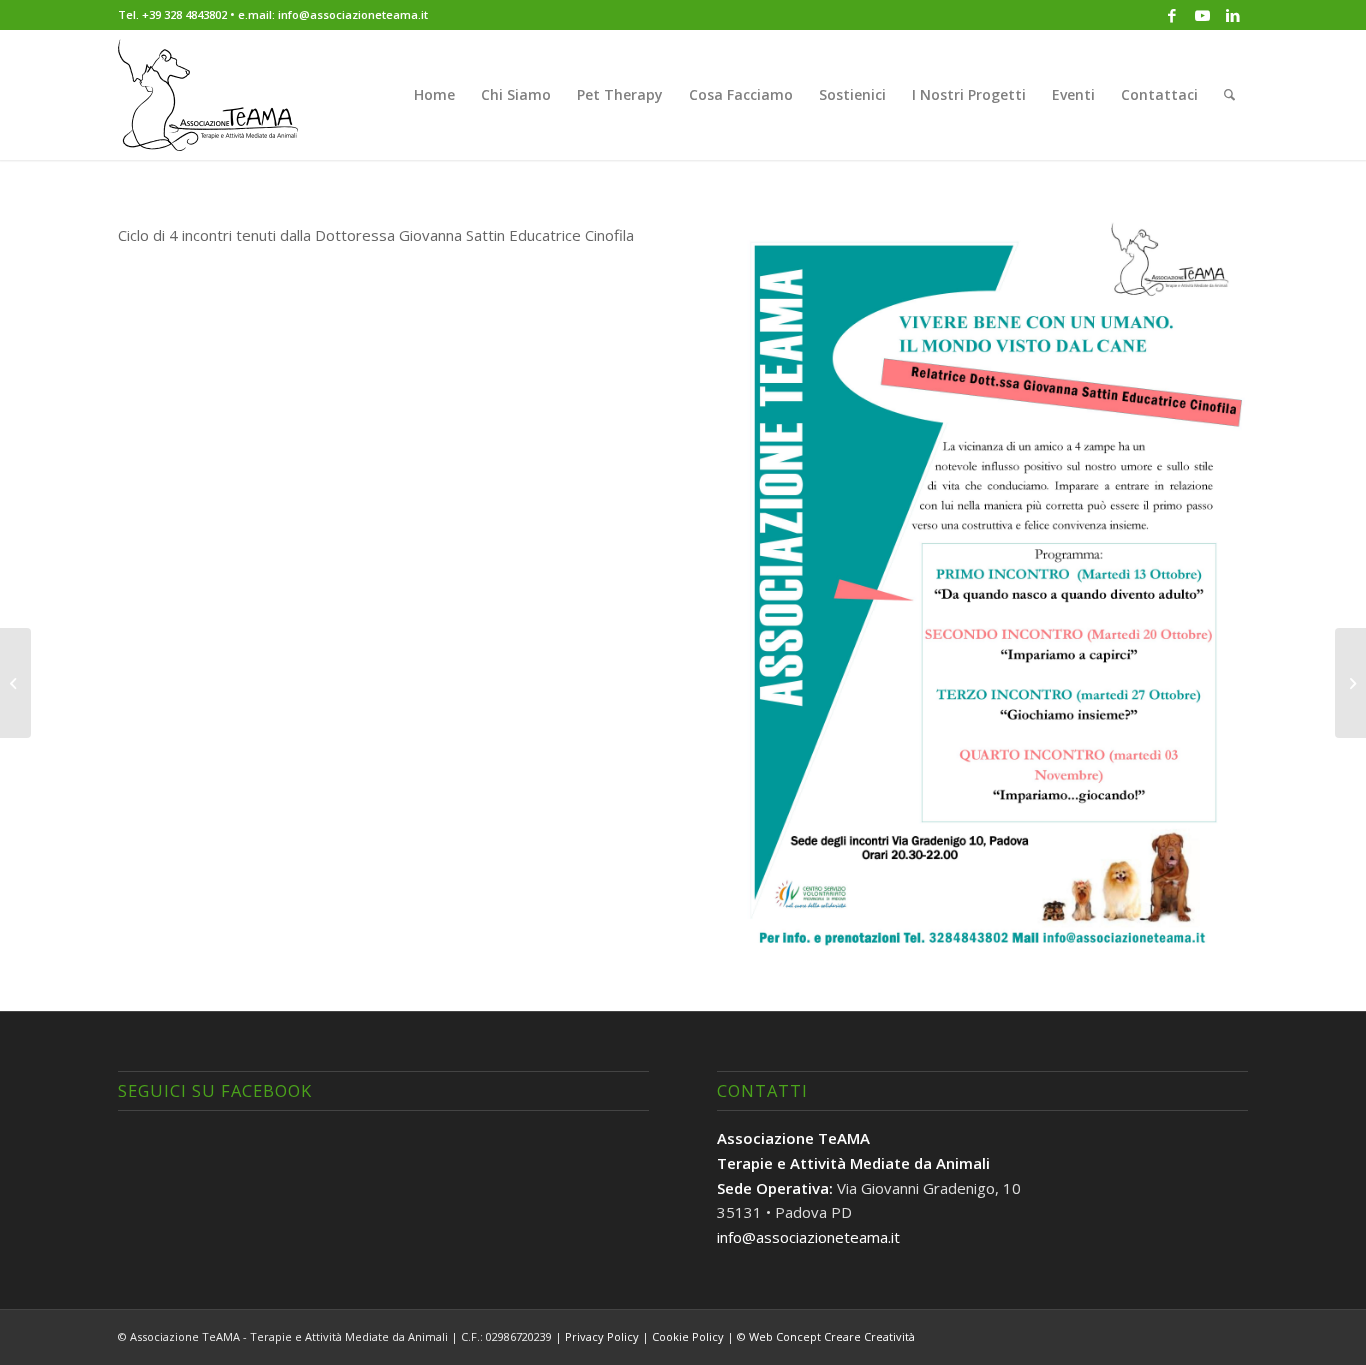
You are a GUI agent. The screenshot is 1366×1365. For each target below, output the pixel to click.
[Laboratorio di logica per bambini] (1350, 683)
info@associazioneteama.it (808, 1237)
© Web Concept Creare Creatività (826, 1336)
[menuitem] (434, 95)
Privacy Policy (602, 1336)
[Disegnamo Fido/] (15, 683)
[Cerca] (1229, 95)
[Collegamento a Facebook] (1172, 15)
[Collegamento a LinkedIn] (1233, 15)
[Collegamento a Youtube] (1202, 15)
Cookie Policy (688, 1336)
